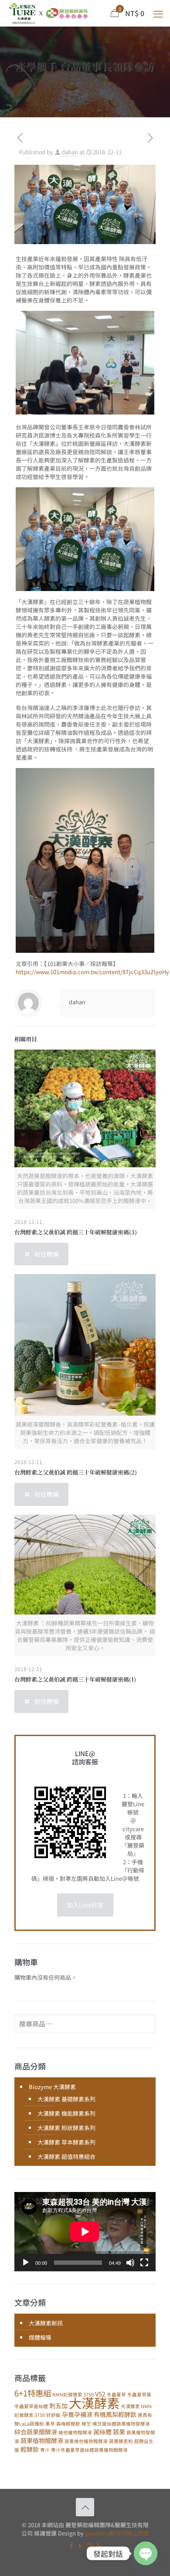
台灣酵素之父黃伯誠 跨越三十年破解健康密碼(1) (75, 1679)
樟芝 (86, 2424)
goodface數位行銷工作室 (117, 2533)
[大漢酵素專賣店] (48, 13)
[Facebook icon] (71, 2545)
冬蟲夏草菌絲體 (31, 2406)
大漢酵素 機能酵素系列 (66, 2113)
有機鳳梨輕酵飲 (115, 2414)
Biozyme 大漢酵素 (52, 2087)
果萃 (50, 2424)
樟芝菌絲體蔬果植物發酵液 (121, 2424)
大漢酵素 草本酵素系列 (66, 2142)
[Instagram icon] (90, 2545)
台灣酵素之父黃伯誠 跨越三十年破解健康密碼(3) (76, 1232)
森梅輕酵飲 (68, 2424)
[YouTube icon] (80, 2545)
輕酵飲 (30, 2449)
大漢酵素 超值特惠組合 (66, 2156)
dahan (70, 152)
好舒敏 (53, 2415)
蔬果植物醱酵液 (42, 2440)
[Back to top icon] (85, 2507)
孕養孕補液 (77, 2414)
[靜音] (130, 2263)
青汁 (45, 2450)
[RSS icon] (99, 2545)
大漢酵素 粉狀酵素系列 (66, 2128)
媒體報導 (40, 2337)
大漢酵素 (94, 2403)
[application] (85, 2232)
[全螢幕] (144, 2263)
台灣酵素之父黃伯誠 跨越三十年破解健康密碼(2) (76, 1472)
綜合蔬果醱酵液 (36, 2432)
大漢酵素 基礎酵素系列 (66, 2099)
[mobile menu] (158, 13)
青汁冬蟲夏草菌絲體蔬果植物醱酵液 (89, 2450)
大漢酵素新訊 (46, 2323)
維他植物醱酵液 (75, 2432)
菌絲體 (102, 2432)
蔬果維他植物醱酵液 (86, 2441)
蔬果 (119, 2432)
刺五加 (58, 2406)
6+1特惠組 (33, 2393)
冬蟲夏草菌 (139, 2394)
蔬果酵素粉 (121, 2441)
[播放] (26, 2263)
